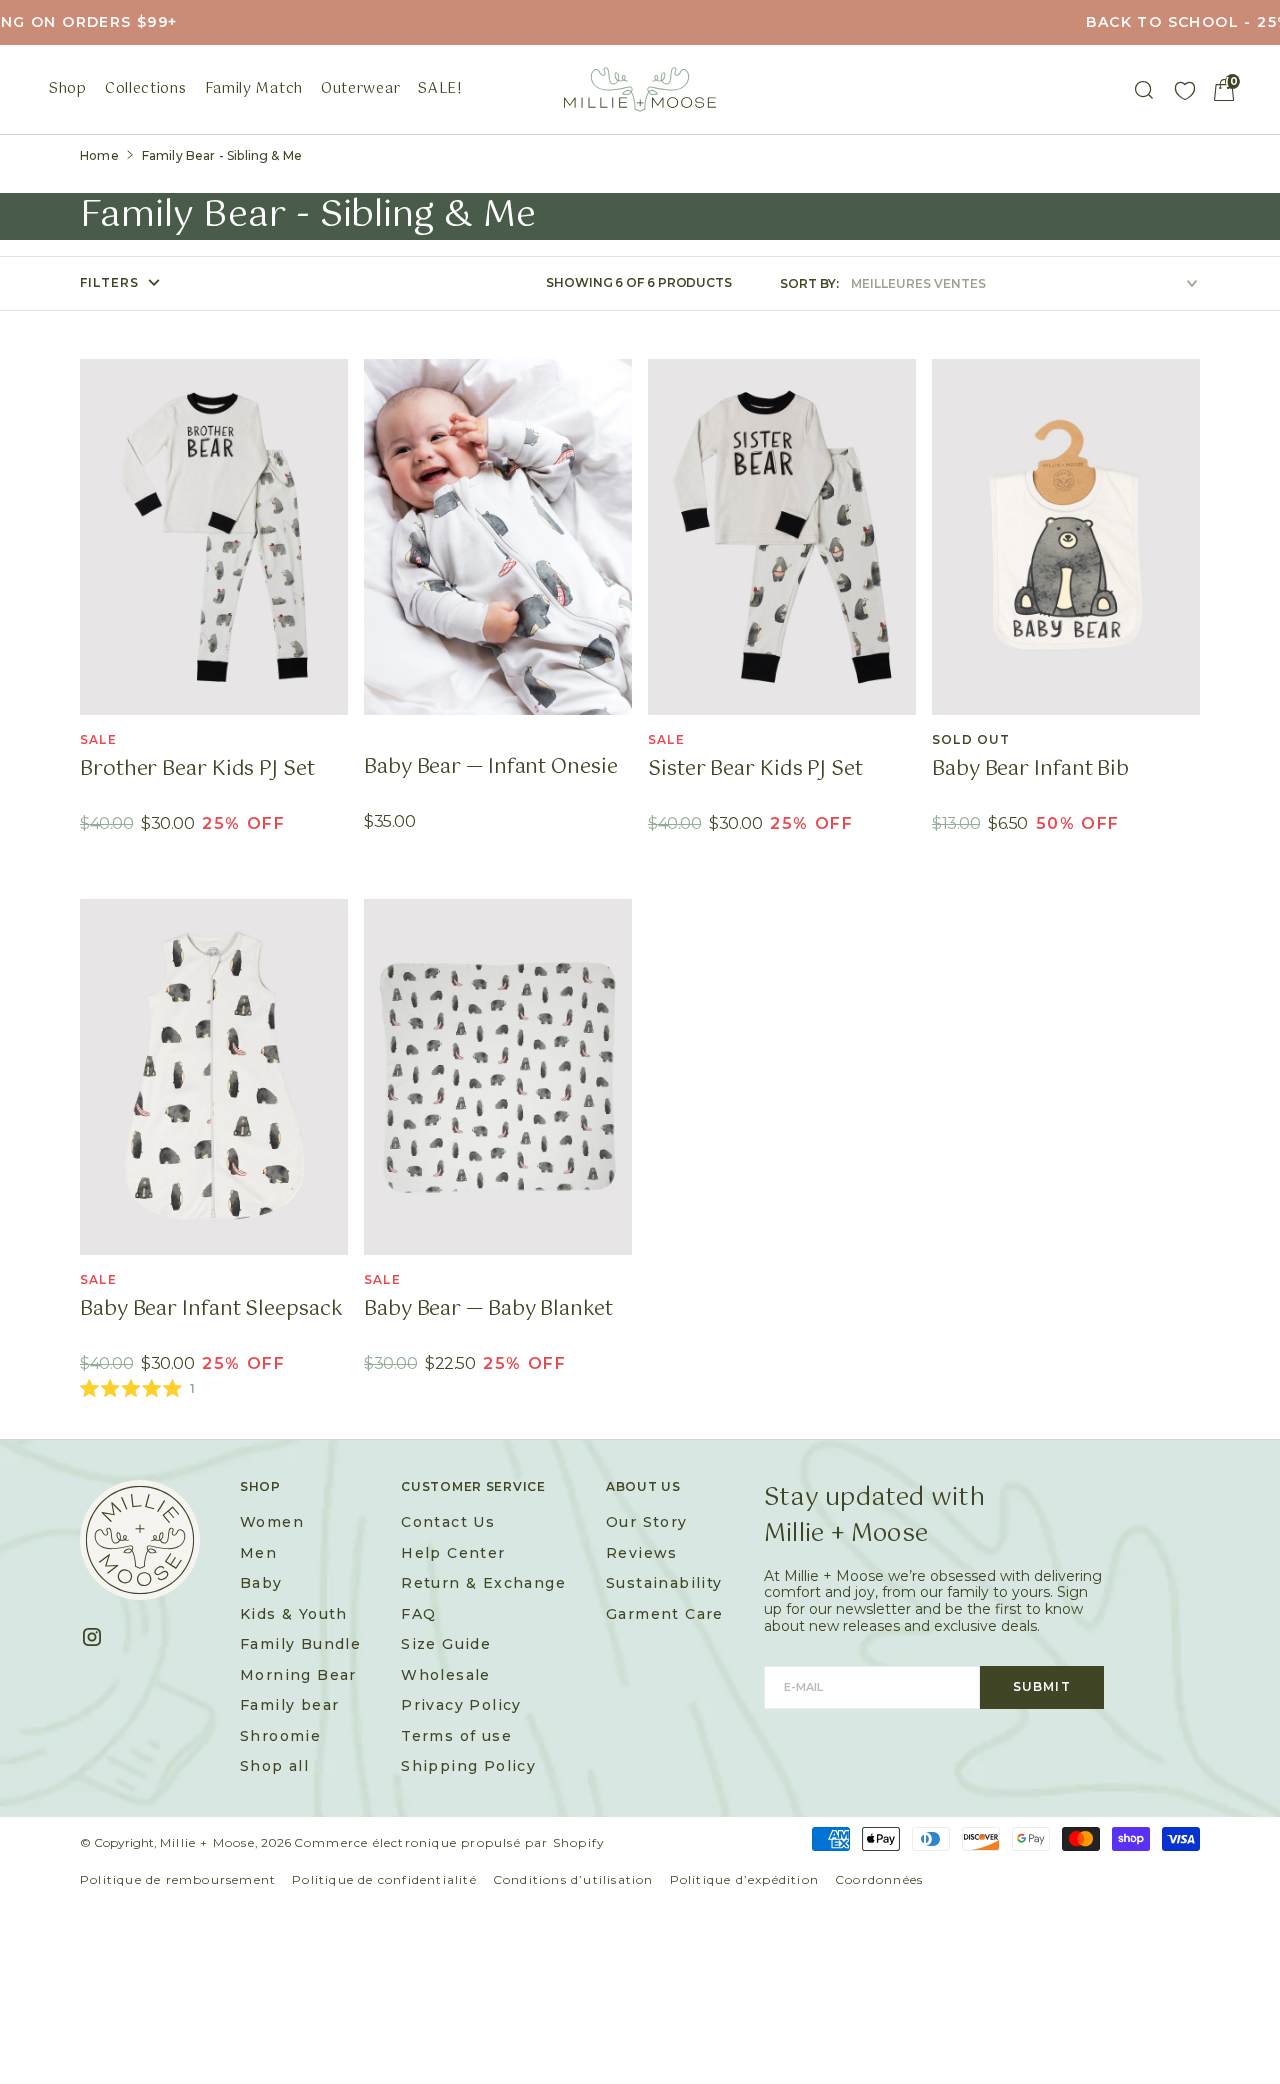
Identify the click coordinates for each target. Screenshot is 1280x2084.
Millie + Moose (207, 1842)
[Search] (1144, 90)
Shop (68, 89)
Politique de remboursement (178, 1879)
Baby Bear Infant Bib (1030, 770)
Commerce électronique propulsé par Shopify (449, 1842)
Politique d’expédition (744, 1879)
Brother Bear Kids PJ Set (197, 770)
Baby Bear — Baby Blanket (488, 1310)
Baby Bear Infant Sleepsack (211, 1310)
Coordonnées (879, 1879)
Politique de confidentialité (384, 1879)
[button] (1224, 90)
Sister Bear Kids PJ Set (755, 770)
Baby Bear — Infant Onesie (491, 768)
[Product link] (214, 537)
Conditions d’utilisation (573, 1879)
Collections (146, 89)
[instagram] (99, 1637)
